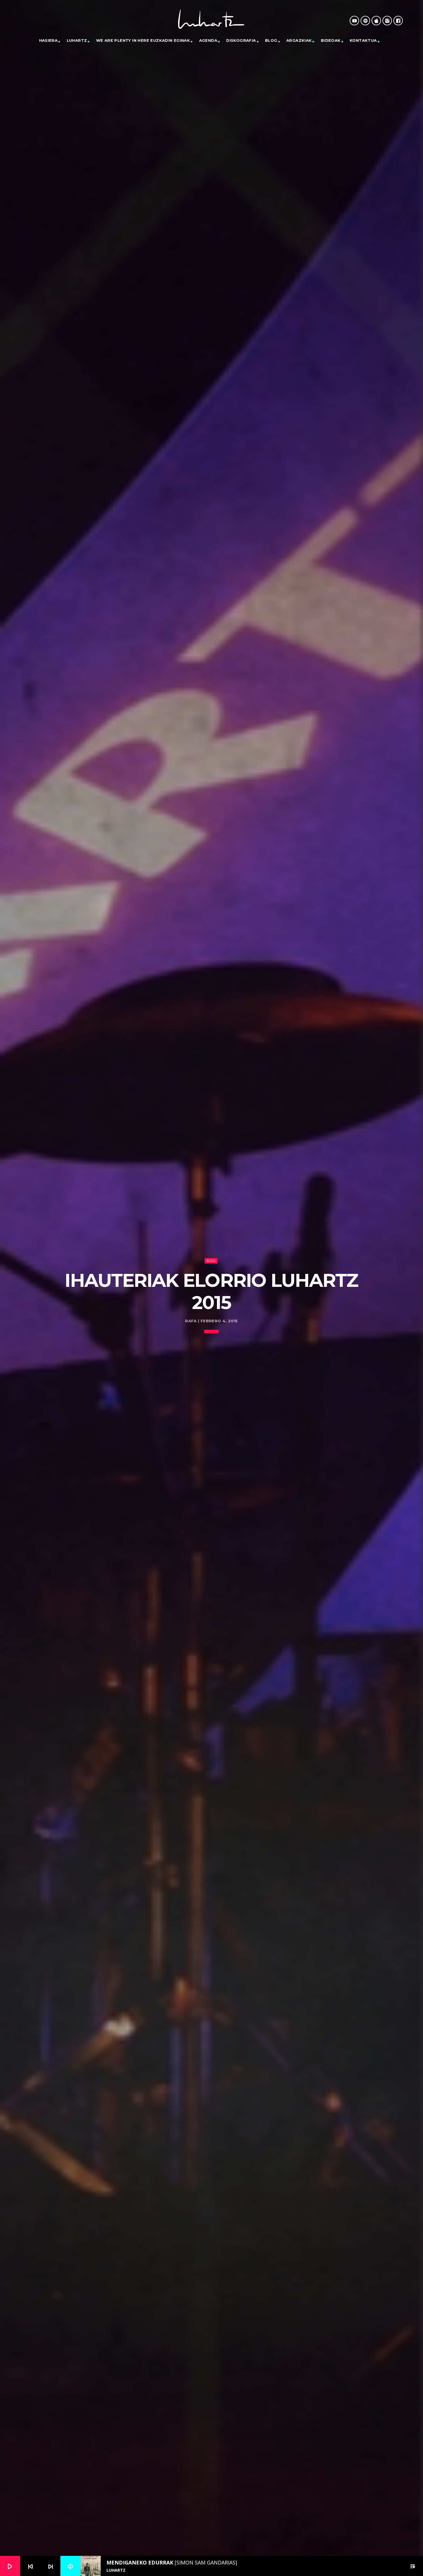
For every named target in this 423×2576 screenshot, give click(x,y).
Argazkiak (299, 40)
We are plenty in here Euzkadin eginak (143, 40)
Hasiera (48, 40)
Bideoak (331, 40)
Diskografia (241, 40)
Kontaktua (363, 40)
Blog (271, 40)
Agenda (208, 40)
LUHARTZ (77, 40)
